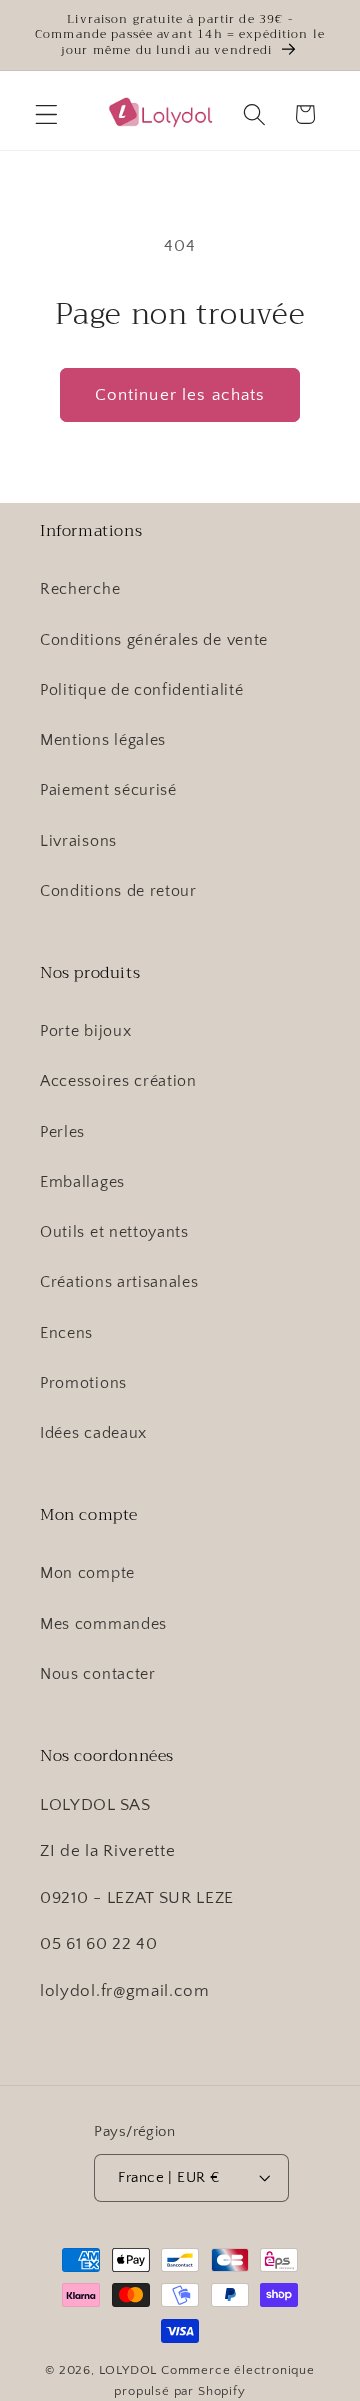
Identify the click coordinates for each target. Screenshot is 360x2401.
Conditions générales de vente (154, 640)
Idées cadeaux (93, 1433)
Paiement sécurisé (108, 790)
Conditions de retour (118, 891)
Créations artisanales (119, 1282)
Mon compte (87, 1573)
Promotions (83, 1383)
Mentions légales (103, 740)
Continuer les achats (180, 394)
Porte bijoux (85, 1031)
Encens (66, 1333)
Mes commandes (103, 1624)
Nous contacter (98, 1674)
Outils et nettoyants (114, 1232)
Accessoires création (118, 1081)
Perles (62, 1132)
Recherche (80, 589)
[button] (46, 114)
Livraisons (78, 841)
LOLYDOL (128, 2370)
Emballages (82, 1182)
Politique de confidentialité (141, 690)
